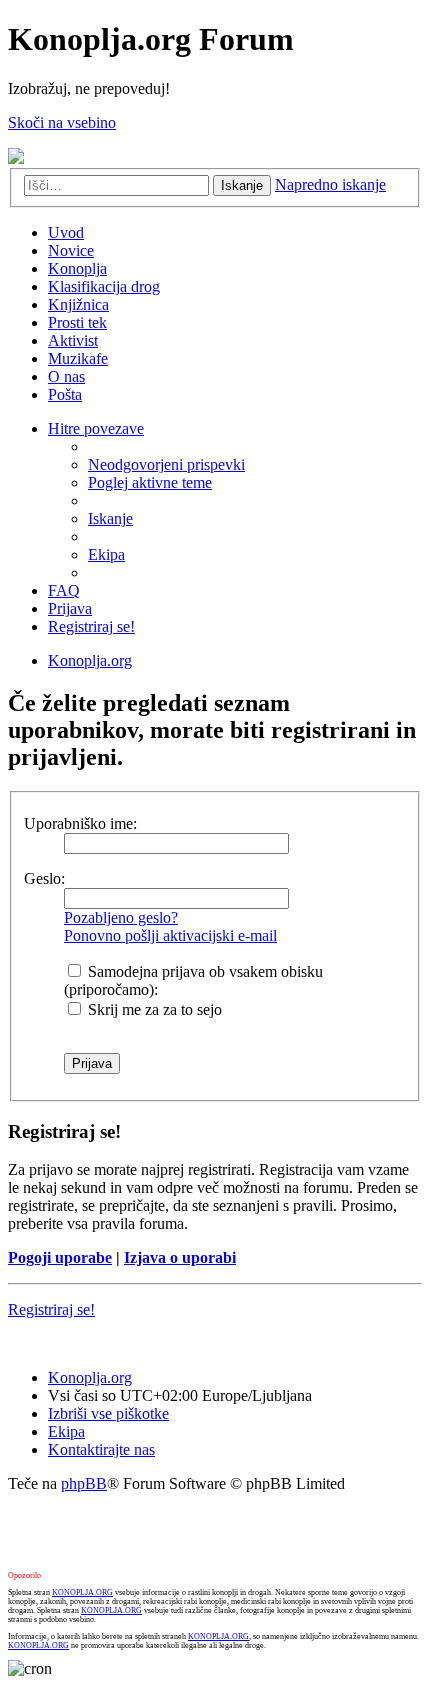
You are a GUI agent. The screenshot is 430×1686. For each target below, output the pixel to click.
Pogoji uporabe (60, 1257)
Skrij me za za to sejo (153, 1009)
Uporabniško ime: (80, 823)
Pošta (65, 394)
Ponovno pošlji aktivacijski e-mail (170, 935)
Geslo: (44, 878)
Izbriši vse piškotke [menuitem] (108, 1413)
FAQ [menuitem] (64, 590)
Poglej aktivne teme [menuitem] (150, 482)
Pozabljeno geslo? (121, 917)
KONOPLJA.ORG (82, 1592)
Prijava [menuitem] (70, 608)
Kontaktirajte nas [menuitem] (101, 1449)
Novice (71, 250)
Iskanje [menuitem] (110, 518)
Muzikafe (78, 358)
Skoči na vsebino (62, 122)
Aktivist (73, 340)
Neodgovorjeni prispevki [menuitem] (166, 464)
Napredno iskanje (330, 184)
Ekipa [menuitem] (106, 554)
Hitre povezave (96, 428)
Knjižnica (78, 304)
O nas (66, 376)
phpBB (84, 1483)
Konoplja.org (90, 660)
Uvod (66, 232)
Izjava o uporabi (180, 1257)
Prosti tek (77, 322)
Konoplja (77, 268)
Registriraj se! (51, 1309)
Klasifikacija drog (104, 286)
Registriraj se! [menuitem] (91, 626)
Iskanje (242, 185)
